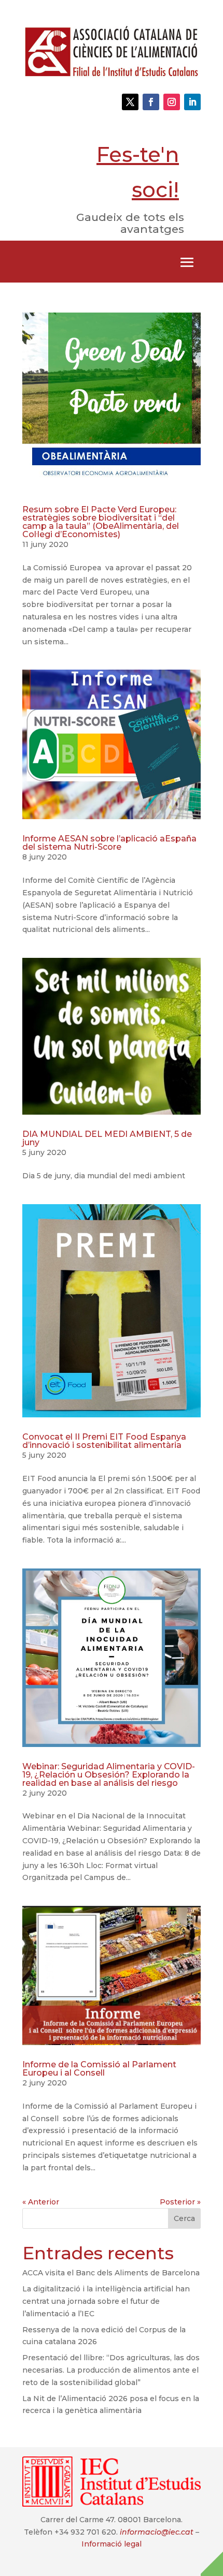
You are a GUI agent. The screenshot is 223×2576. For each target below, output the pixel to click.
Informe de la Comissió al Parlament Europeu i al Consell (99, 2069)
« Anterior (41, 2202)
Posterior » (180, 2202)
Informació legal (112, 2544)
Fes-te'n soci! (138, 172)
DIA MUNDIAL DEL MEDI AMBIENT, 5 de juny (107, 1138)
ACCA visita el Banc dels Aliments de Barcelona (111, 2273)
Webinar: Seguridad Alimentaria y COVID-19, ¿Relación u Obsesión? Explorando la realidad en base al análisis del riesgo (109, 1775)
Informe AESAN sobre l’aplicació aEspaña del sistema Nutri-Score (109, 843)
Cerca (184, 2218)
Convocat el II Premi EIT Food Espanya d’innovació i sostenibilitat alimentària (104, 1441)
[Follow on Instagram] (172, 102)
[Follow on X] (130, 102)
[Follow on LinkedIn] (192, 102)
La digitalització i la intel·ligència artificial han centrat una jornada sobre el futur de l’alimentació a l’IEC (106, 2301)
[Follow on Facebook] (151, 102)
